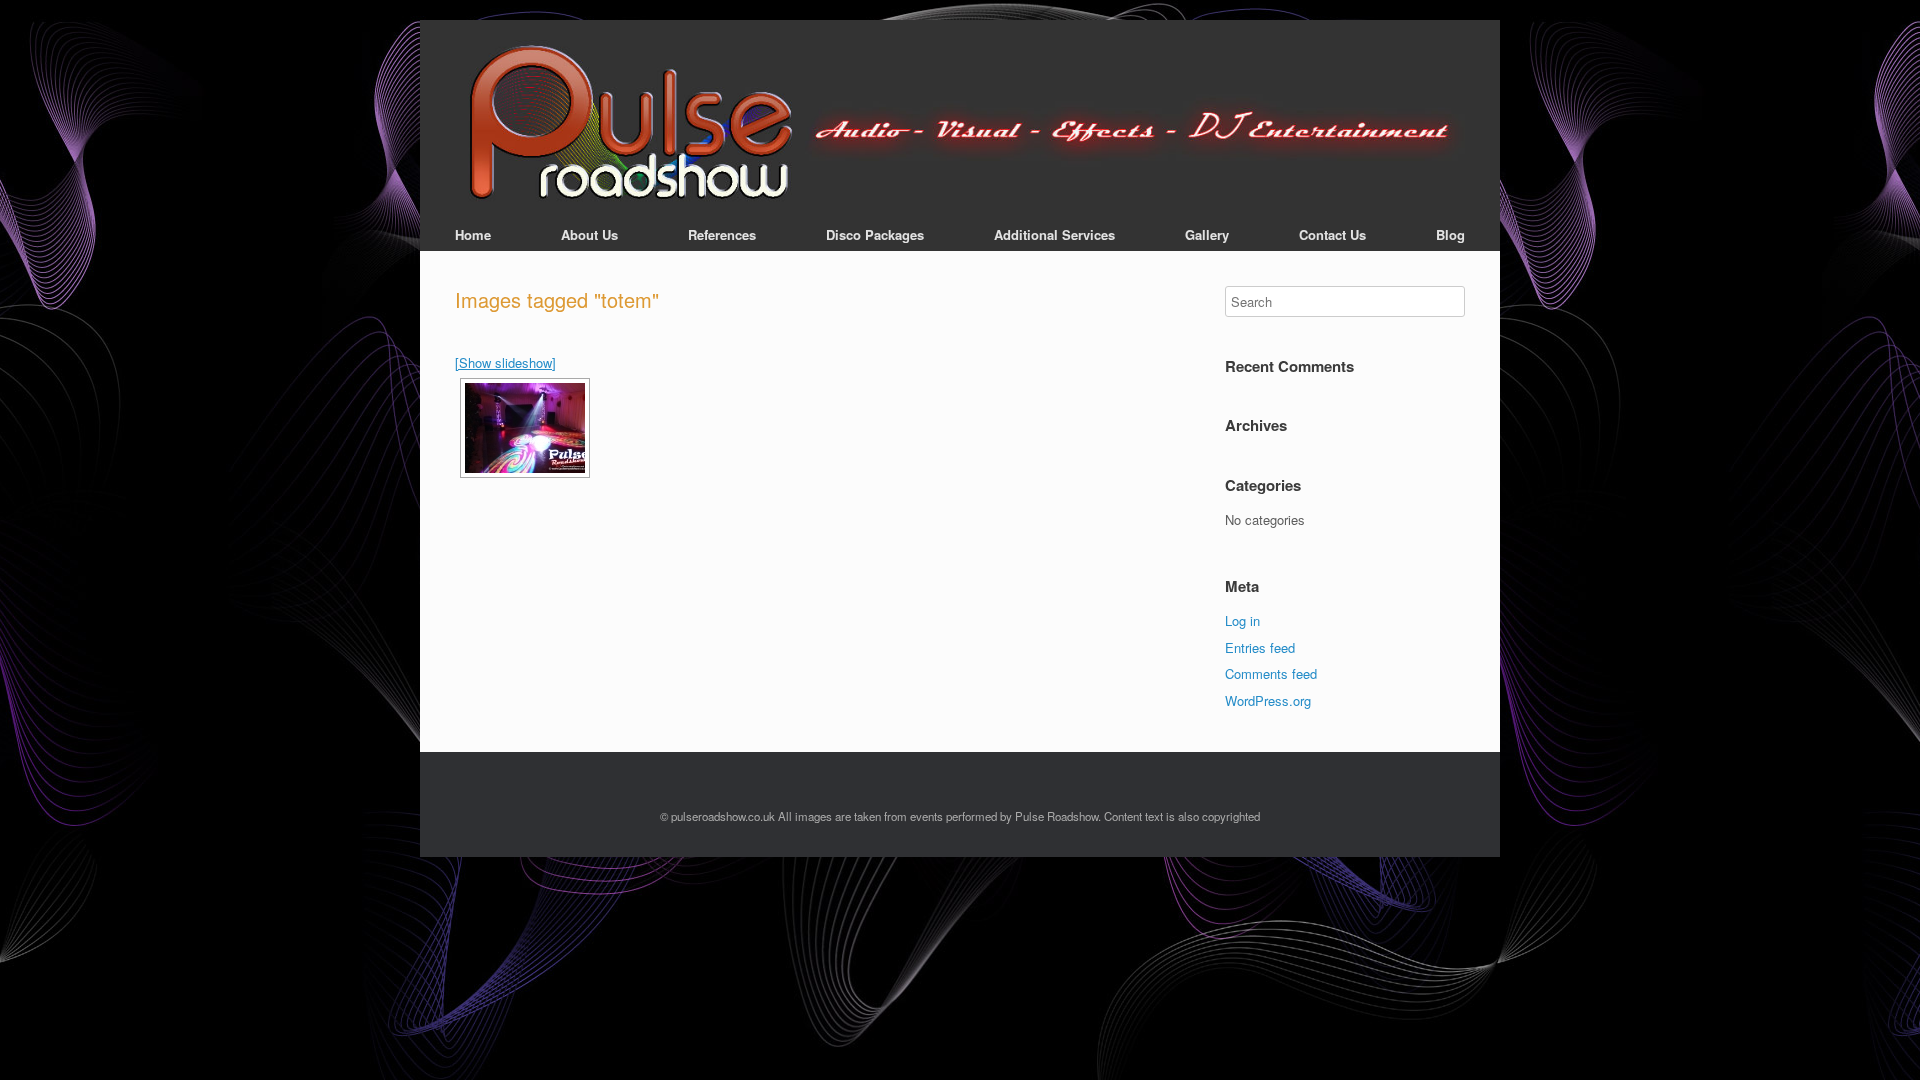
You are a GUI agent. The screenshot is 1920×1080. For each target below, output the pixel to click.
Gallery (1207, 234)
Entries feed (1260, 647)
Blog (1450, 234)
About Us (589, 234)
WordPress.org (1268, 700)
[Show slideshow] (505, 362)
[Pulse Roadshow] (960, 124)
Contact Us (1332, 234)
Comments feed (1271, 673)
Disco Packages (875, 234)
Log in (1242, 620)
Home (473, 234)
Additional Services (1054, 234)
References (722, 234)
